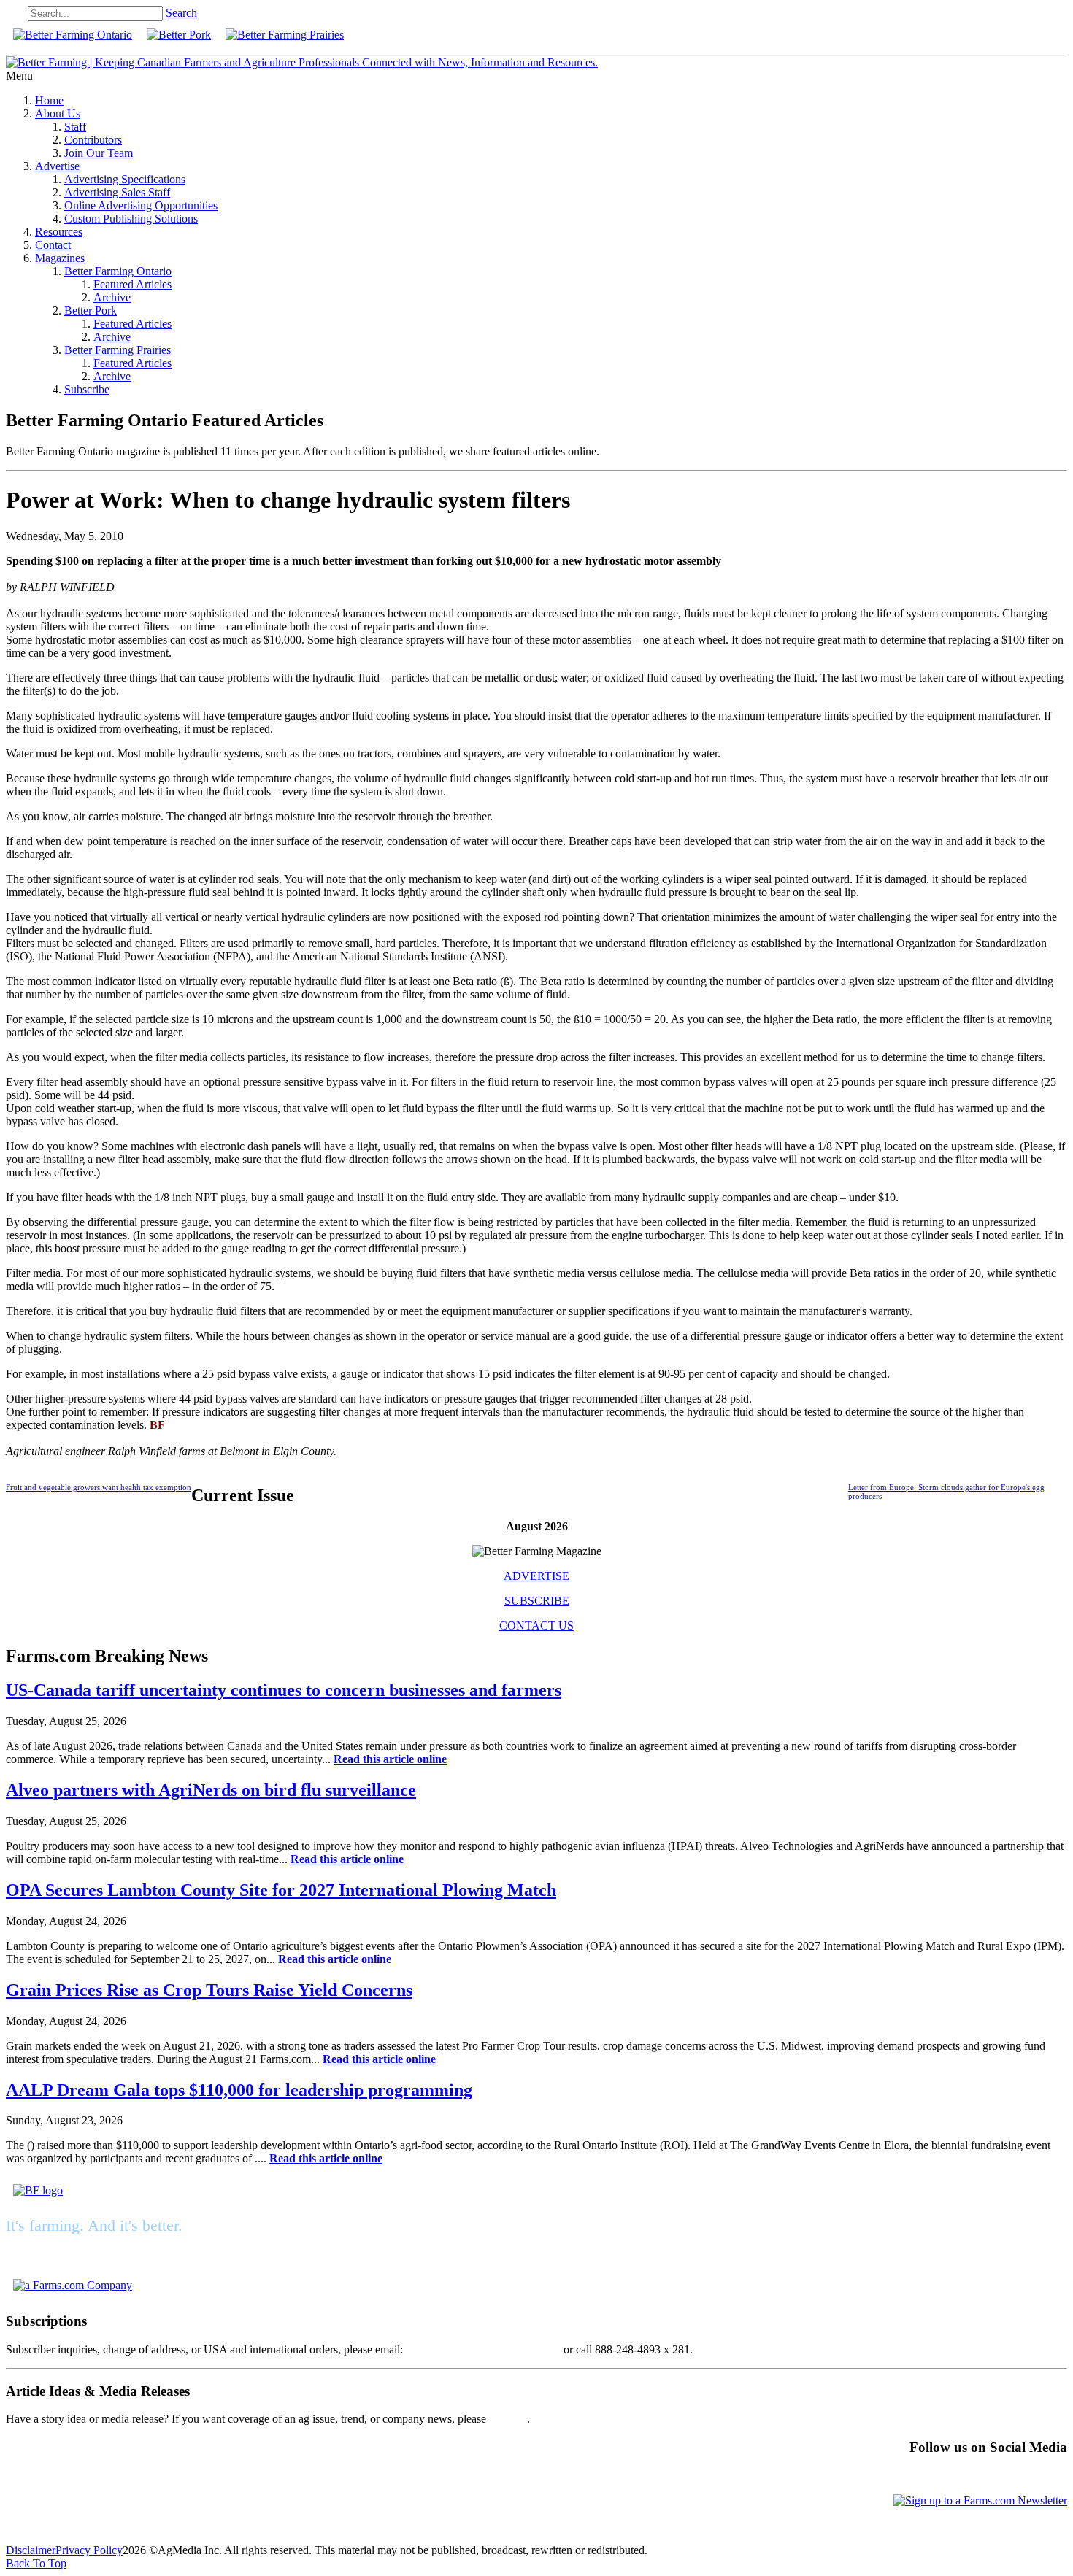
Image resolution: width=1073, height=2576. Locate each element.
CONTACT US (536, 1626)
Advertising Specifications (125, 179)
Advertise (57, 166)
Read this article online (390, 1759)
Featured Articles (132, 284)
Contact (53, 245)
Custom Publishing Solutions (131, 219)
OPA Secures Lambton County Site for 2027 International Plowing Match (281, 1890)
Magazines (60, 258)
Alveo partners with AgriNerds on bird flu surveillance (211, 1790)
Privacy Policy (89, 2550)
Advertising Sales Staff (117, 192)
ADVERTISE (536, 1576)
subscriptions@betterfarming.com (483, 2349)
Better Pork (91, 311)
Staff (75, 127)
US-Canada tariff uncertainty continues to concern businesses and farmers (284, 1690)
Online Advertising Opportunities (141, 205)
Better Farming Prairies (118, 350)
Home (49, 100)
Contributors (93, 140)
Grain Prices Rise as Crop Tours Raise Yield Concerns (209, 1990)
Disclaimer (31, 2550)
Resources (59, 232)
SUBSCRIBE (537, 1601)
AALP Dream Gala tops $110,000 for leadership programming (239, 2090)
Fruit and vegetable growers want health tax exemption (99, 1487)
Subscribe (87, 389)
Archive (112, 297)
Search (181, 13)
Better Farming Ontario (118, 271)
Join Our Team (99, 153)
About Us (58, 113)
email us (508, 2419)
